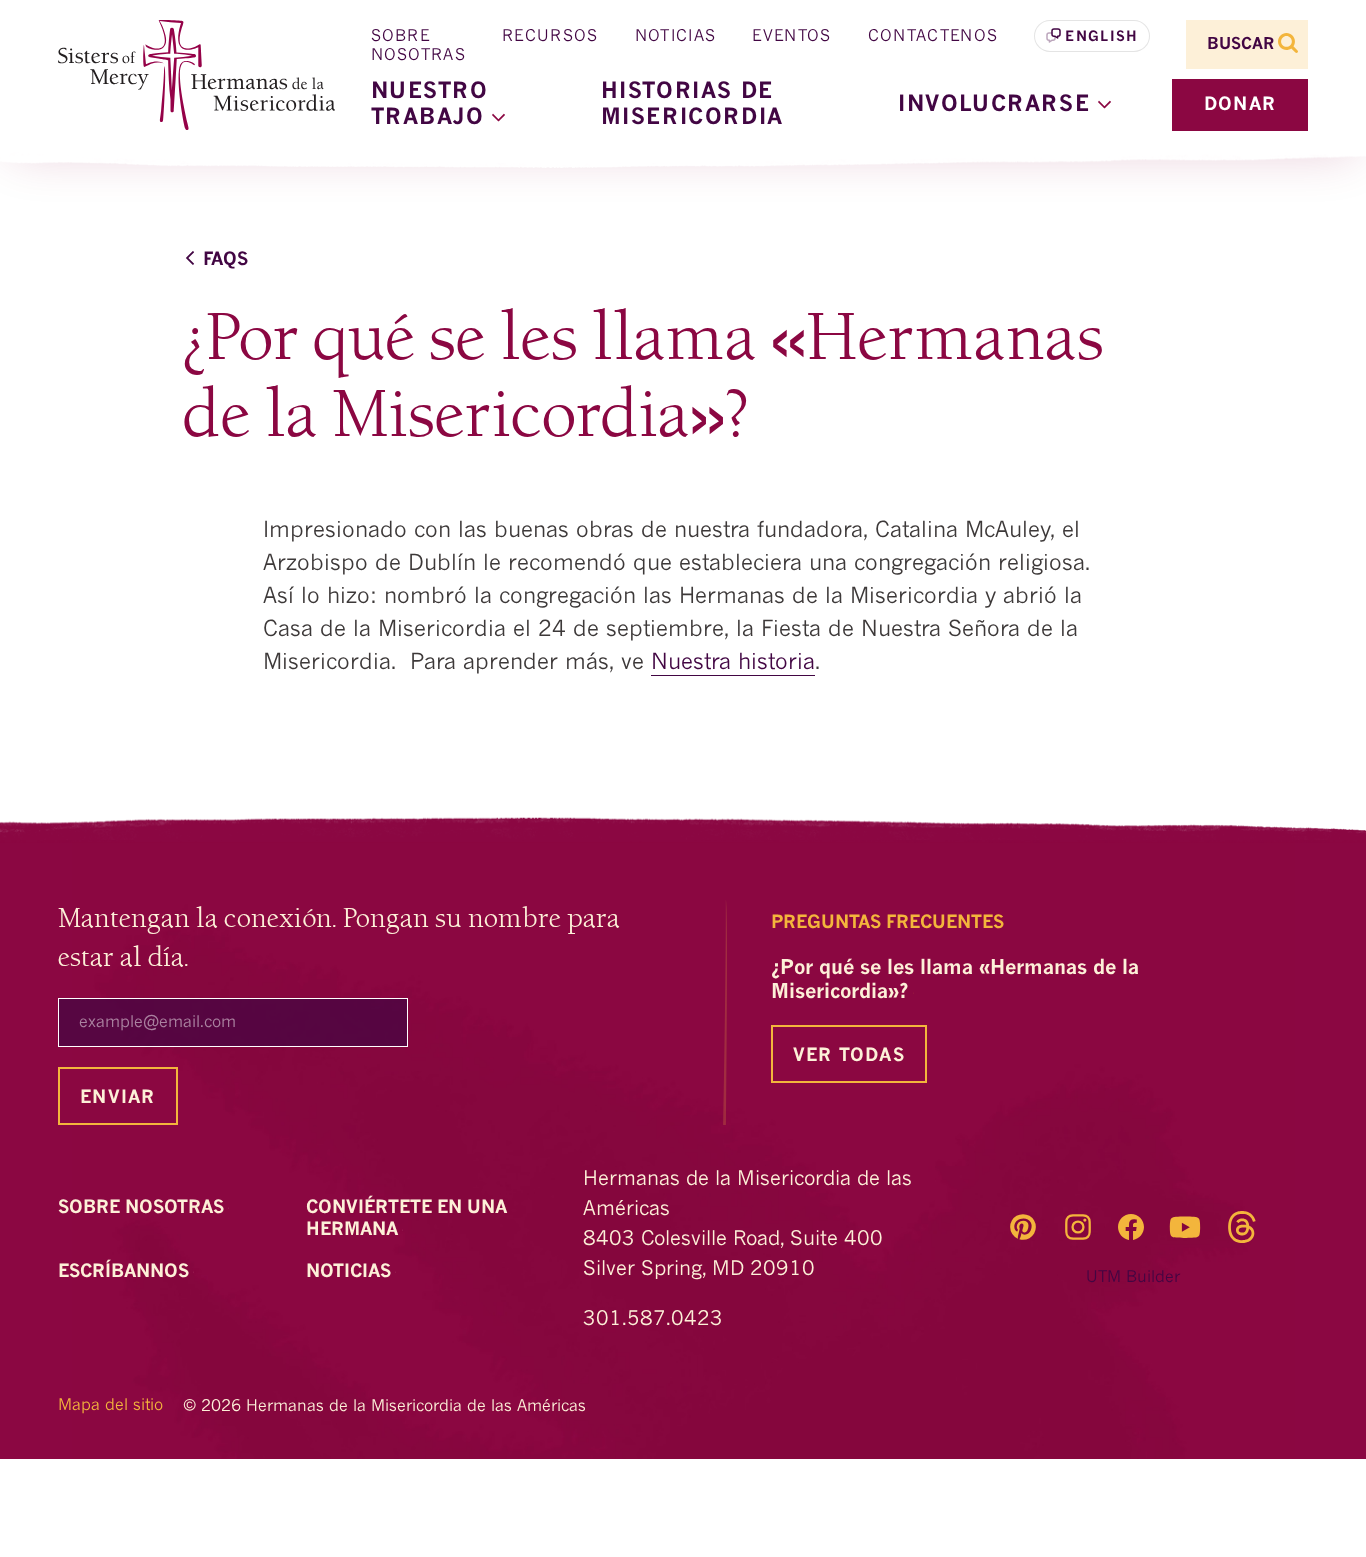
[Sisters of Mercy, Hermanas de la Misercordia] (183, 75)
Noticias (676, 37)
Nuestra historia (733, 663)
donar (1240, 105)
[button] (1004, 105)
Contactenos (933, 37)
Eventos (791, 37)
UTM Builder (1133, 1278)
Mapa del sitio (110, 1406)
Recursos (550, 37)
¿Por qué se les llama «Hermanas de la (955, 981)
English (1101, 37)
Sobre (143, 1208)
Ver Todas (849, 1056)
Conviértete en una (406, 1219)
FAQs (225, 260)
